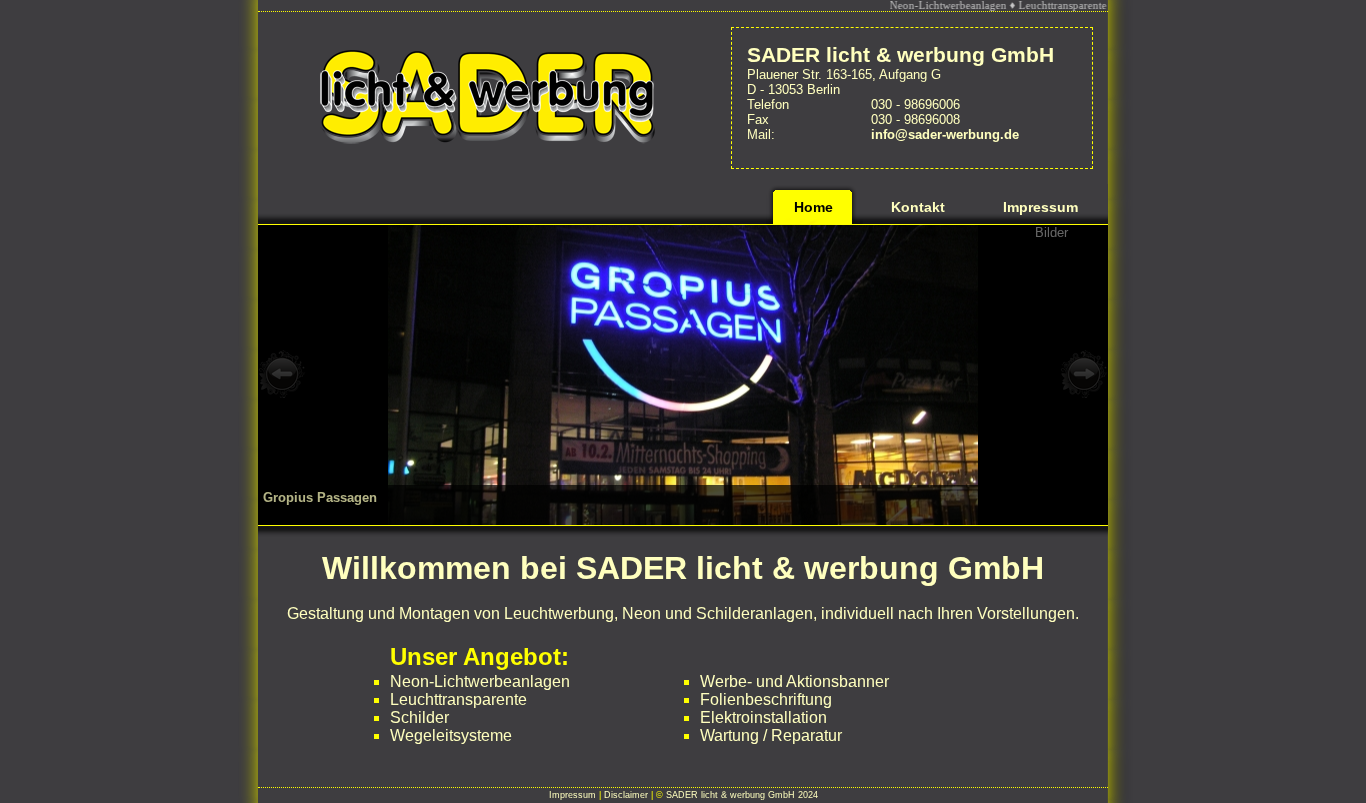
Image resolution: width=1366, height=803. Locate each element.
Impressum (572, 795)
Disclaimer (626, 795)
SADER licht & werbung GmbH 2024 (742, 795)
